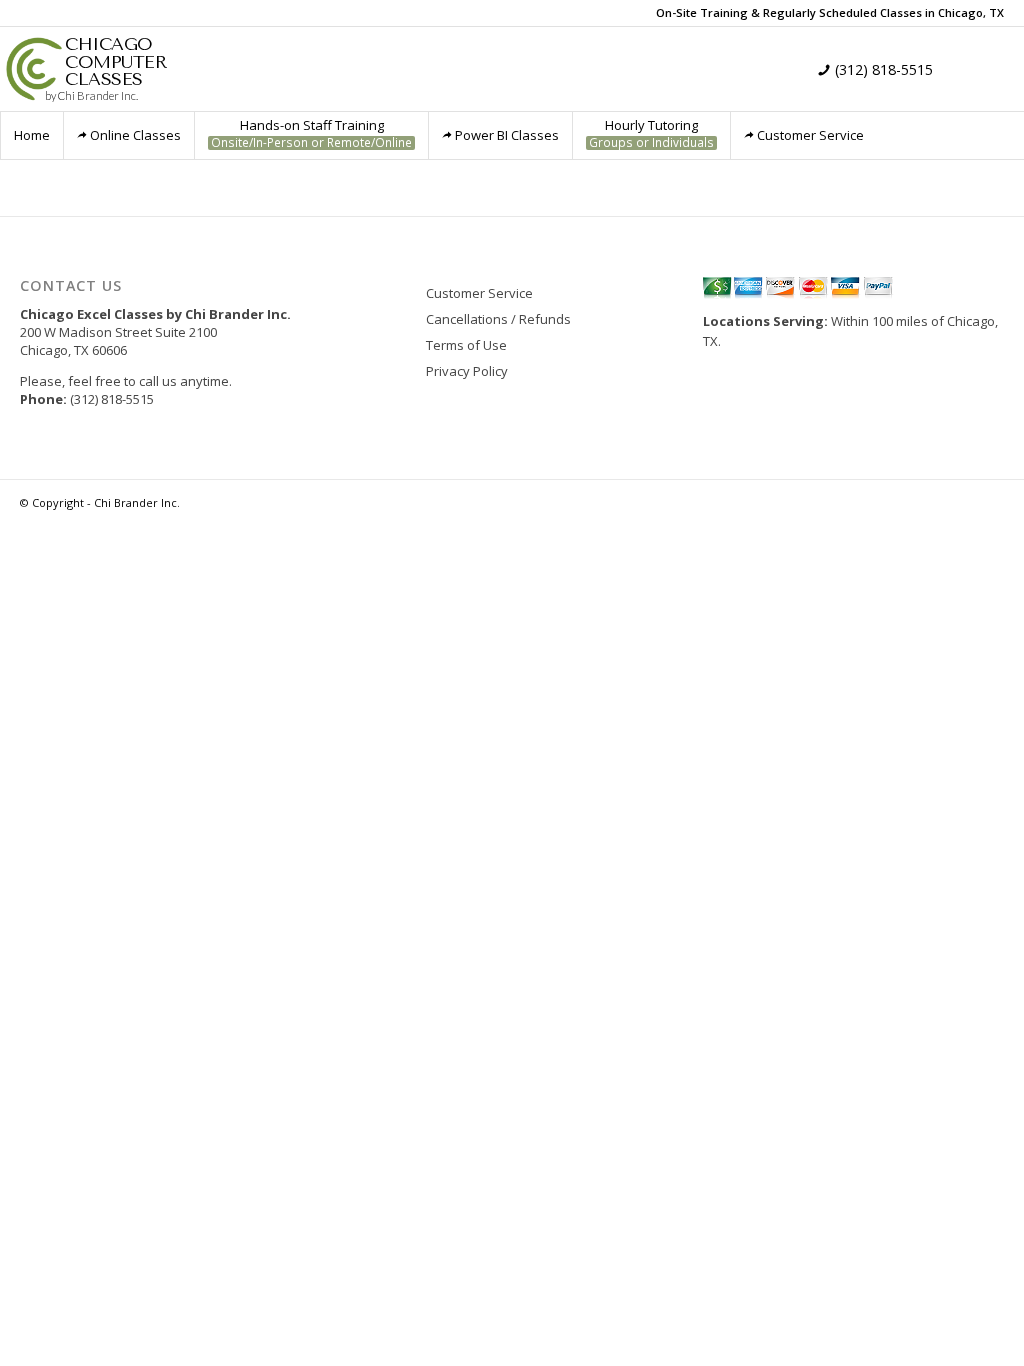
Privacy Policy (467, 371)
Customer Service (810, 135)
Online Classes (135, 135)
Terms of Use (466, 345)
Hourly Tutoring (651, 133)
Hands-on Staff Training (311, 133)
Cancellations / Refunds (498, 319)
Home (32, 135)
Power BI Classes (507, 135)
